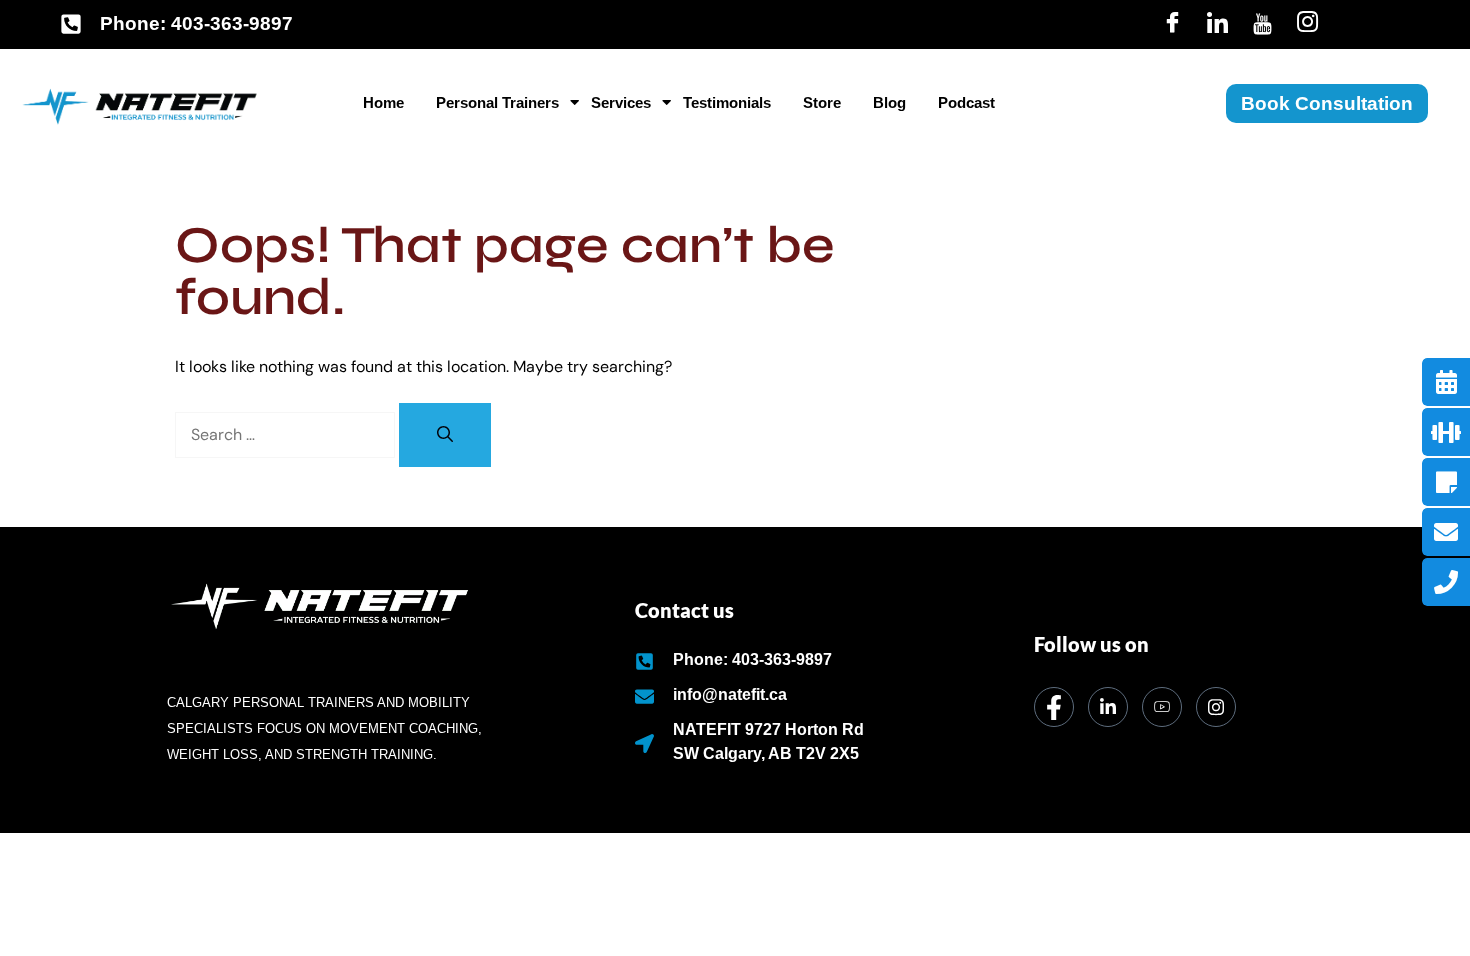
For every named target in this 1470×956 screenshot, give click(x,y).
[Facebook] (1172, 24)
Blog (889, 102)
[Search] (445, 435)
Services (621, 102)
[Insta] (1307, 24)
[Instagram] (1216, 707)
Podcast (966, 102)
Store (822, 102)
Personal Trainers (497, 102)
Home (383, 102)
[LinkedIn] (1217, 24)
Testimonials (727, 102)
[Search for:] (287, 434)
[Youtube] (1262, 24)
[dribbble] (1162, 707)
